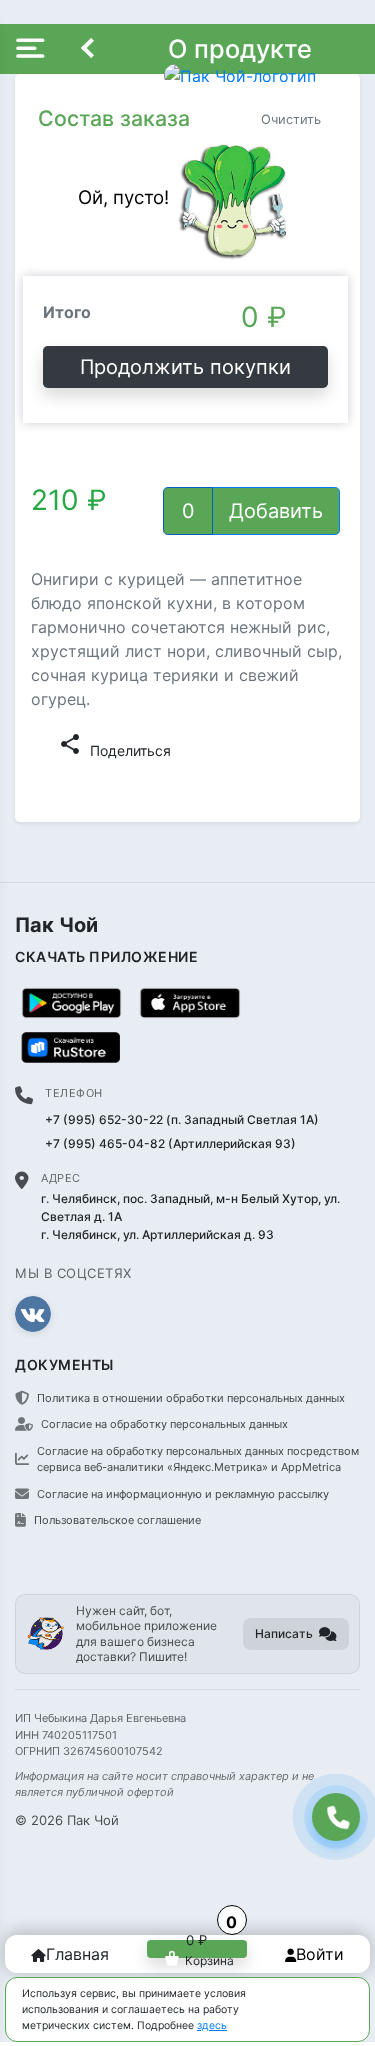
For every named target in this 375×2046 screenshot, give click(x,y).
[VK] (33, 1314)
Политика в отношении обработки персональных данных (191, 1398)
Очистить (291, 119)
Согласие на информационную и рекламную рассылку (183, 1494)
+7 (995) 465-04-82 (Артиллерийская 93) (170, 1143)
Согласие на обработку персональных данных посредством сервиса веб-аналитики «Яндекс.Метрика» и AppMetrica (198, 1459)
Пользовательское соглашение (117, 1520)
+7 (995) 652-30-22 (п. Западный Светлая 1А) (182, 1119)
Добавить (276, 511)
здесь (212, 2025)
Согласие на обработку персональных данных (164, 1424)
